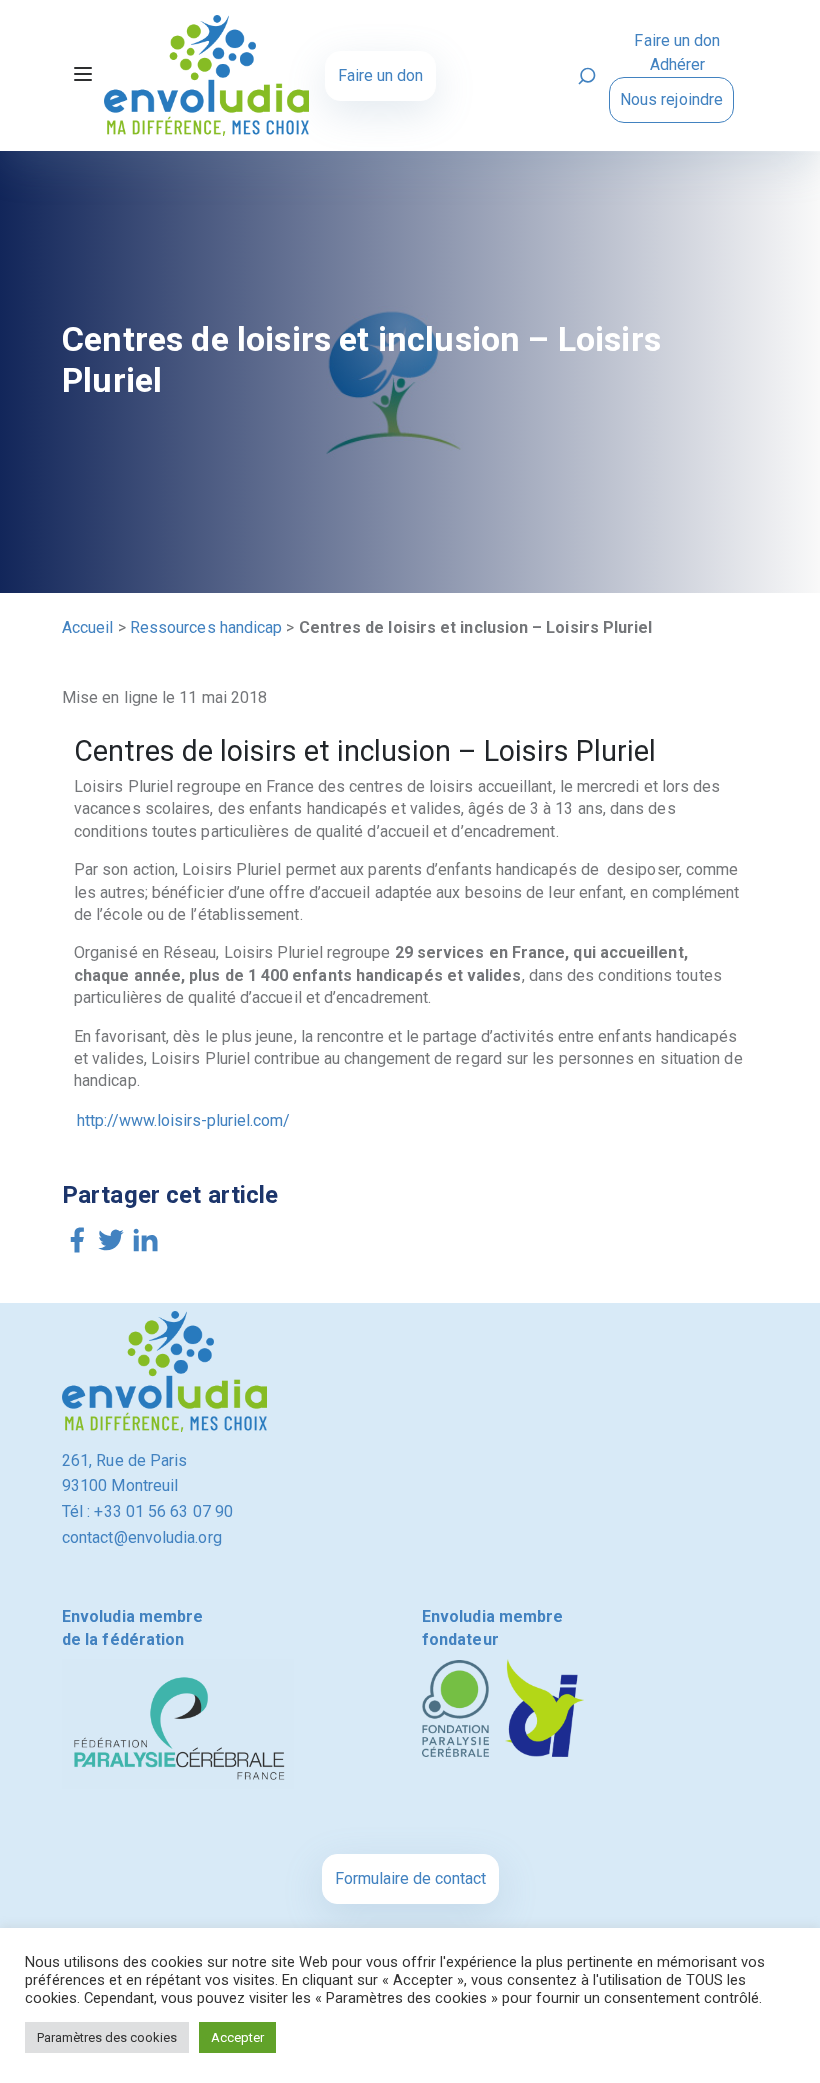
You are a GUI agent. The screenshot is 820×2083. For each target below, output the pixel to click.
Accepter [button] (237, 2037)
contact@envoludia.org (142, 1537)
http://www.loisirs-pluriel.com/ (183, 1120)
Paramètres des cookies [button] (107, 2037)
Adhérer (678, 64)
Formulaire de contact (410, 1878)
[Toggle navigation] (83, 76)
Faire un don (380, 75)
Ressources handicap (206, 627)
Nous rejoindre (671, 99)
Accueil (88, 627)
